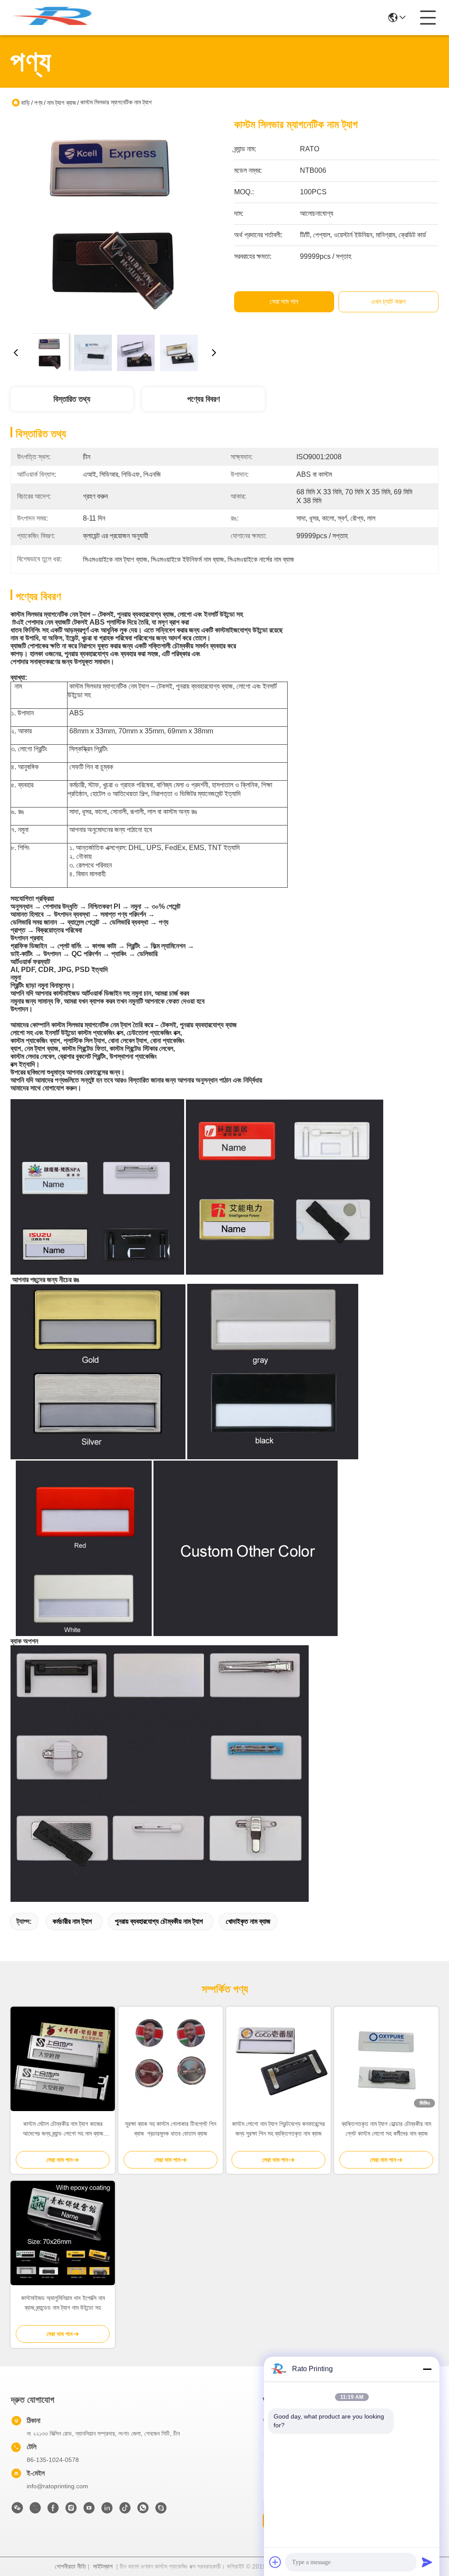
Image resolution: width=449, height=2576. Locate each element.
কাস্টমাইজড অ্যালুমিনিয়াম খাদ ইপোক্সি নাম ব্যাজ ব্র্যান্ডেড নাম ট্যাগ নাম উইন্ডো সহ (63, 2303)
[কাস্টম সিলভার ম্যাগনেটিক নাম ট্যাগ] (115, 222)
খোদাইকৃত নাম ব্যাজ (248, 1921)
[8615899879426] (143, 2510)
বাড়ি (25, 103)
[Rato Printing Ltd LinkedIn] (107, 2510)
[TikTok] (125, 2510)
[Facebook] (53, 2510)
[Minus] (427, 2369)
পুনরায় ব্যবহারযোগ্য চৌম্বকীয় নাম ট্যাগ (159, 1921)
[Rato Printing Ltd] (59, 18)
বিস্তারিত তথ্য (72, 399)
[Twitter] (35, 2510)
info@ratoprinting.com (57, 2486)
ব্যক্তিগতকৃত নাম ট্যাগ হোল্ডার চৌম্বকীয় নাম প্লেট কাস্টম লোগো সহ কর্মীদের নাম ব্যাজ (386, 2129)
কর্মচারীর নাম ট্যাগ (72, 1921)
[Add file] (275, 2562)
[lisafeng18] (161, 2510)
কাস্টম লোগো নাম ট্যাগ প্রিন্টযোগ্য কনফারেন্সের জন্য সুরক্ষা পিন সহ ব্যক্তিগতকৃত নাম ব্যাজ (278, 2129)
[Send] (427, 2562)
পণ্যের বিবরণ (203, 399)
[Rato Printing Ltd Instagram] (71, 2510)
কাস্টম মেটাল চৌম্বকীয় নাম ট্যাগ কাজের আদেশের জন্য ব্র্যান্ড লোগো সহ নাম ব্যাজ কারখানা (63, 2129)
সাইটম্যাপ (103, 2566)
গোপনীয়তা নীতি (70, 2566)
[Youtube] (89, 2510)
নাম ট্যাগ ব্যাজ (61, 103)
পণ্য (38, 103)
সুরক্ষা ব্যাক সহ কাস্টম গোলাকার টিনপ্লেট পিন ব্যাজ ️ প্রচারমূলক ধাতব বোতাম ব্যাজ (171, 2129)
